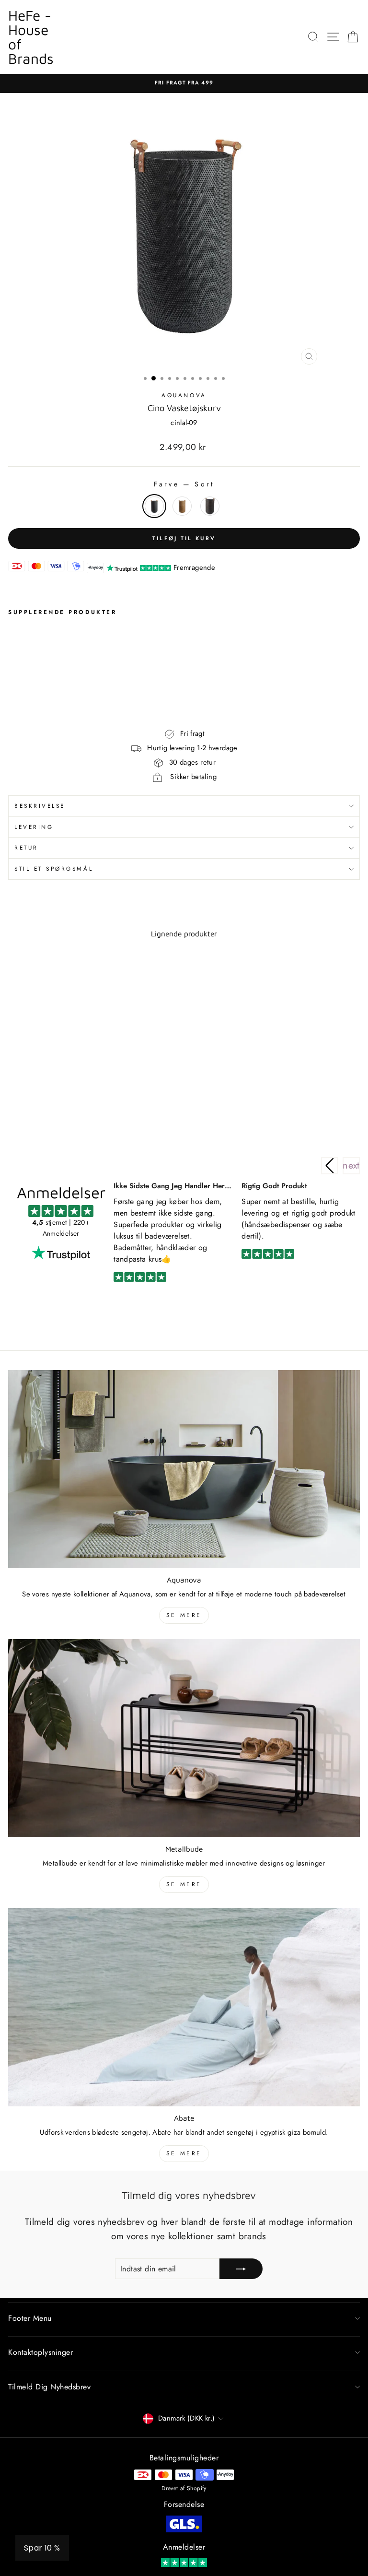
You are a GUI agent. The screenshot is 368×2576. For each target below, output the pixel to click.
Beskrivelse (40, 806)
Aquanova (184, 395)
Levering (34, 827)
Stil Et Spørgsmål (54, 869)
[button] (351, 1166)
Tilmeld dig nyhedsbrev (49, 2387)
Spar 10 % (42, 2548)
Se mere (184, 1615)
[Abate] (184, 2007)
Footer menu (30, 2318)
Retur (26, 847)
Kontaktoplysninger (40, 2352)
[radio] (154, 506)
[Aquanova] (184, 1469)
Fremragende (194, 567)
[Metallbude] (184, 1738)
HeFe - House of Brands (31, 37)
